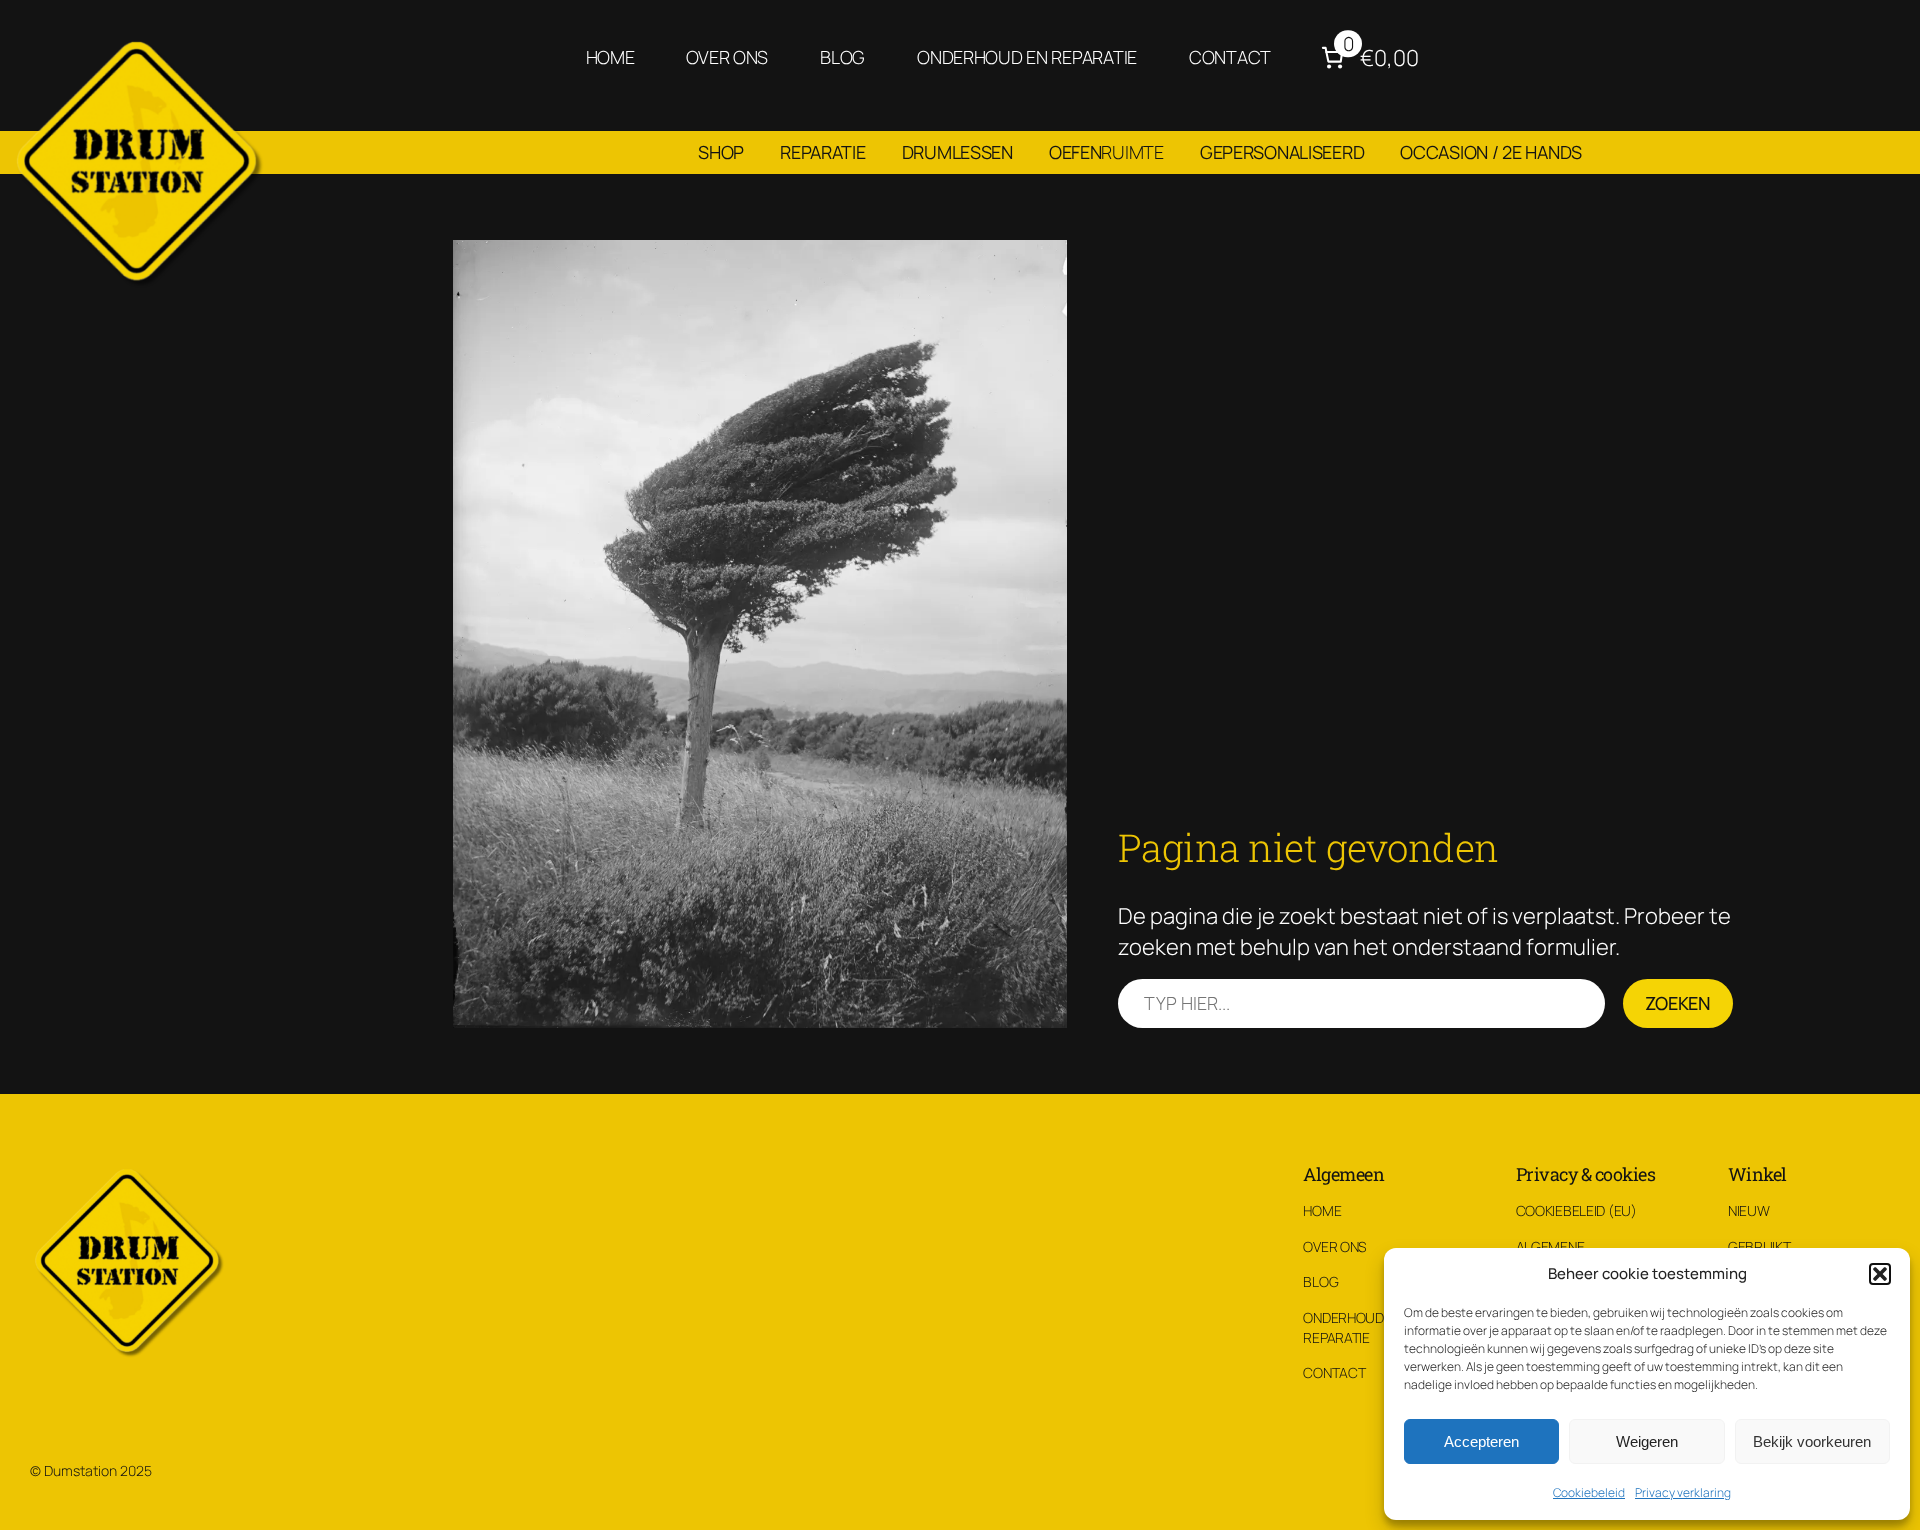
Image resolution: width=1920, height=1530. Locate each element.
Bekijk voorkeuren (1812, 1441)
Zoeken (1678, 1003)
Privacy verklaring (1683, 1492)
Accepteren (1481, 1441)
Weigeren (1647, 1441)
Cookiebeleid (1589, 1492)
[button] (1880, 1274)
